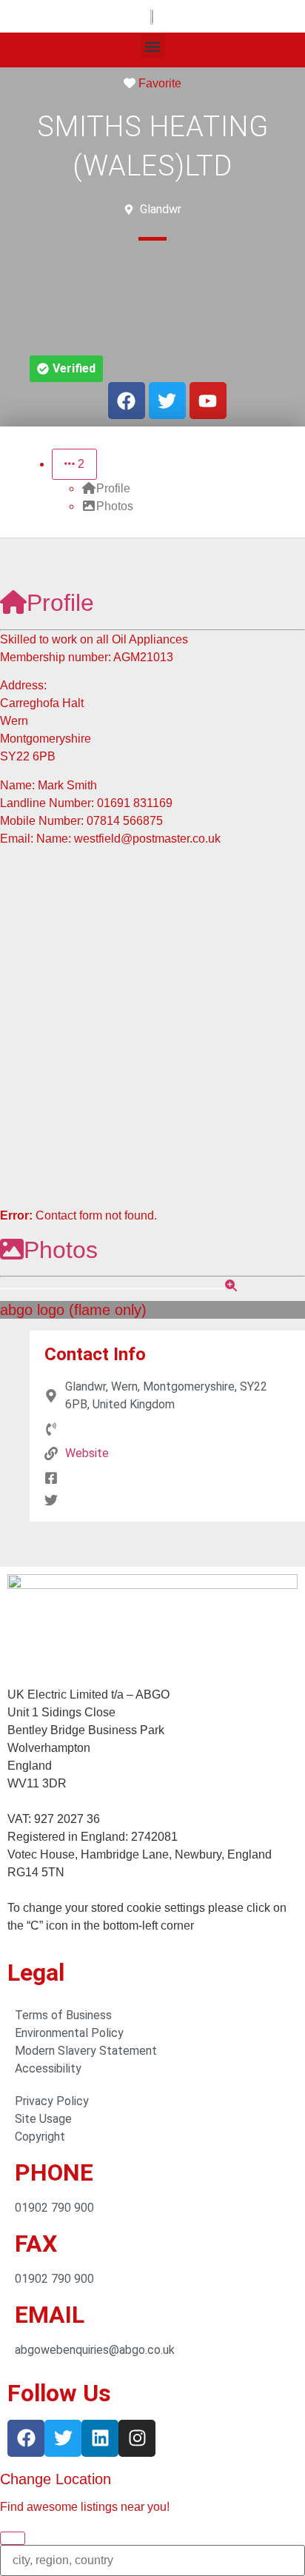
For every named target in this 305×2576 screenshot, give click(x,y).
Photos (61, 1250)
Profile (60, 603)
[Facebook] (26, 2438)
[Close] (13, 2538)
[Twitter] (63, 2438)
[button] (153, 46)
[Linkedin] (100, 2438)
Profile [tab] (113, 488)
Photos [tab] (115, 506)
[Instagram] (137, 2438)
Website (87, 1453)
